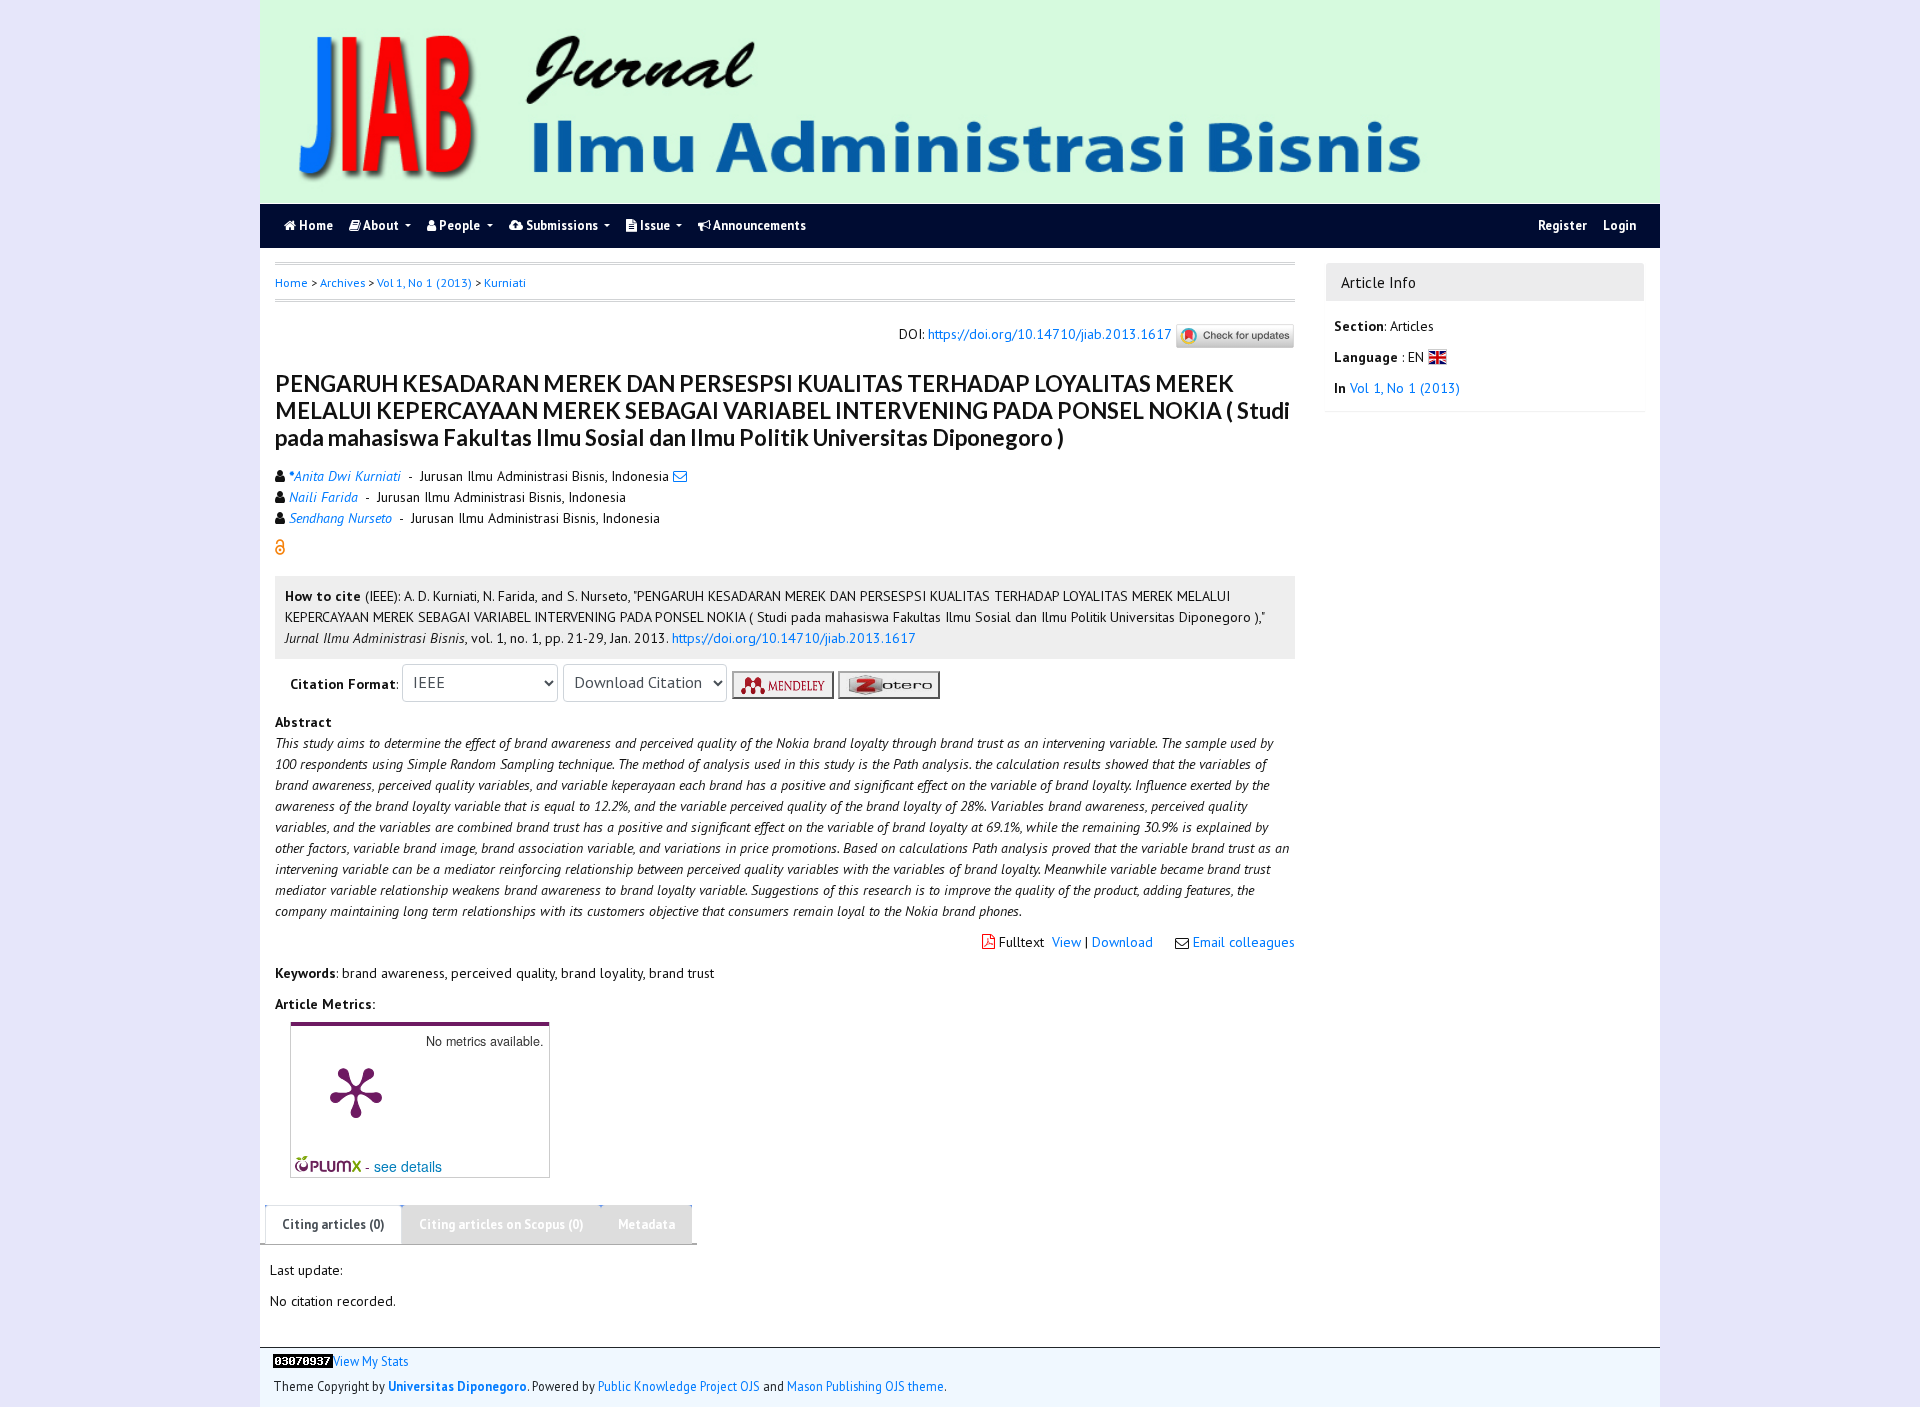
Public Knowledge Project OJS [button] (679, 1386)
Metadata (646, 1224)
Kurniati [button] (505, 282)
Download (1122, 942)
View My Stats (370, 1361)
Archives (342, 282)
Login (1619, 225)
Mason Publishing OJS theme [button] (865, 1386)
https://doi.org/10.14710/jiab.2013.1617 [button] (794, 638)
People (459, 225)
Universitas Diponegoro (457, 1386)
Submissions (562, 225)
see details (408, 1166)
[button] (280, 545)
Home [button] (291, 282)
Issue (655, 225)
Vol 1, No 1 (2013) (424, 282)
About (381, 225)
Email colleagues (1244, 942)
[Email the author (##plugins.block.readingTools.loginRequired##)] (680, 476)
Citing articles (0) (333, 1224)
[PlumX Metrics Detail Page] (356, 1091)
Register (1562, 225)
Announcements (758, 225)
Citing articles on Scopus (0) (501, 1224)
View (1066, 942)
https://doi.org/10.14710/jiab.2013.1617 (1049, 334)
